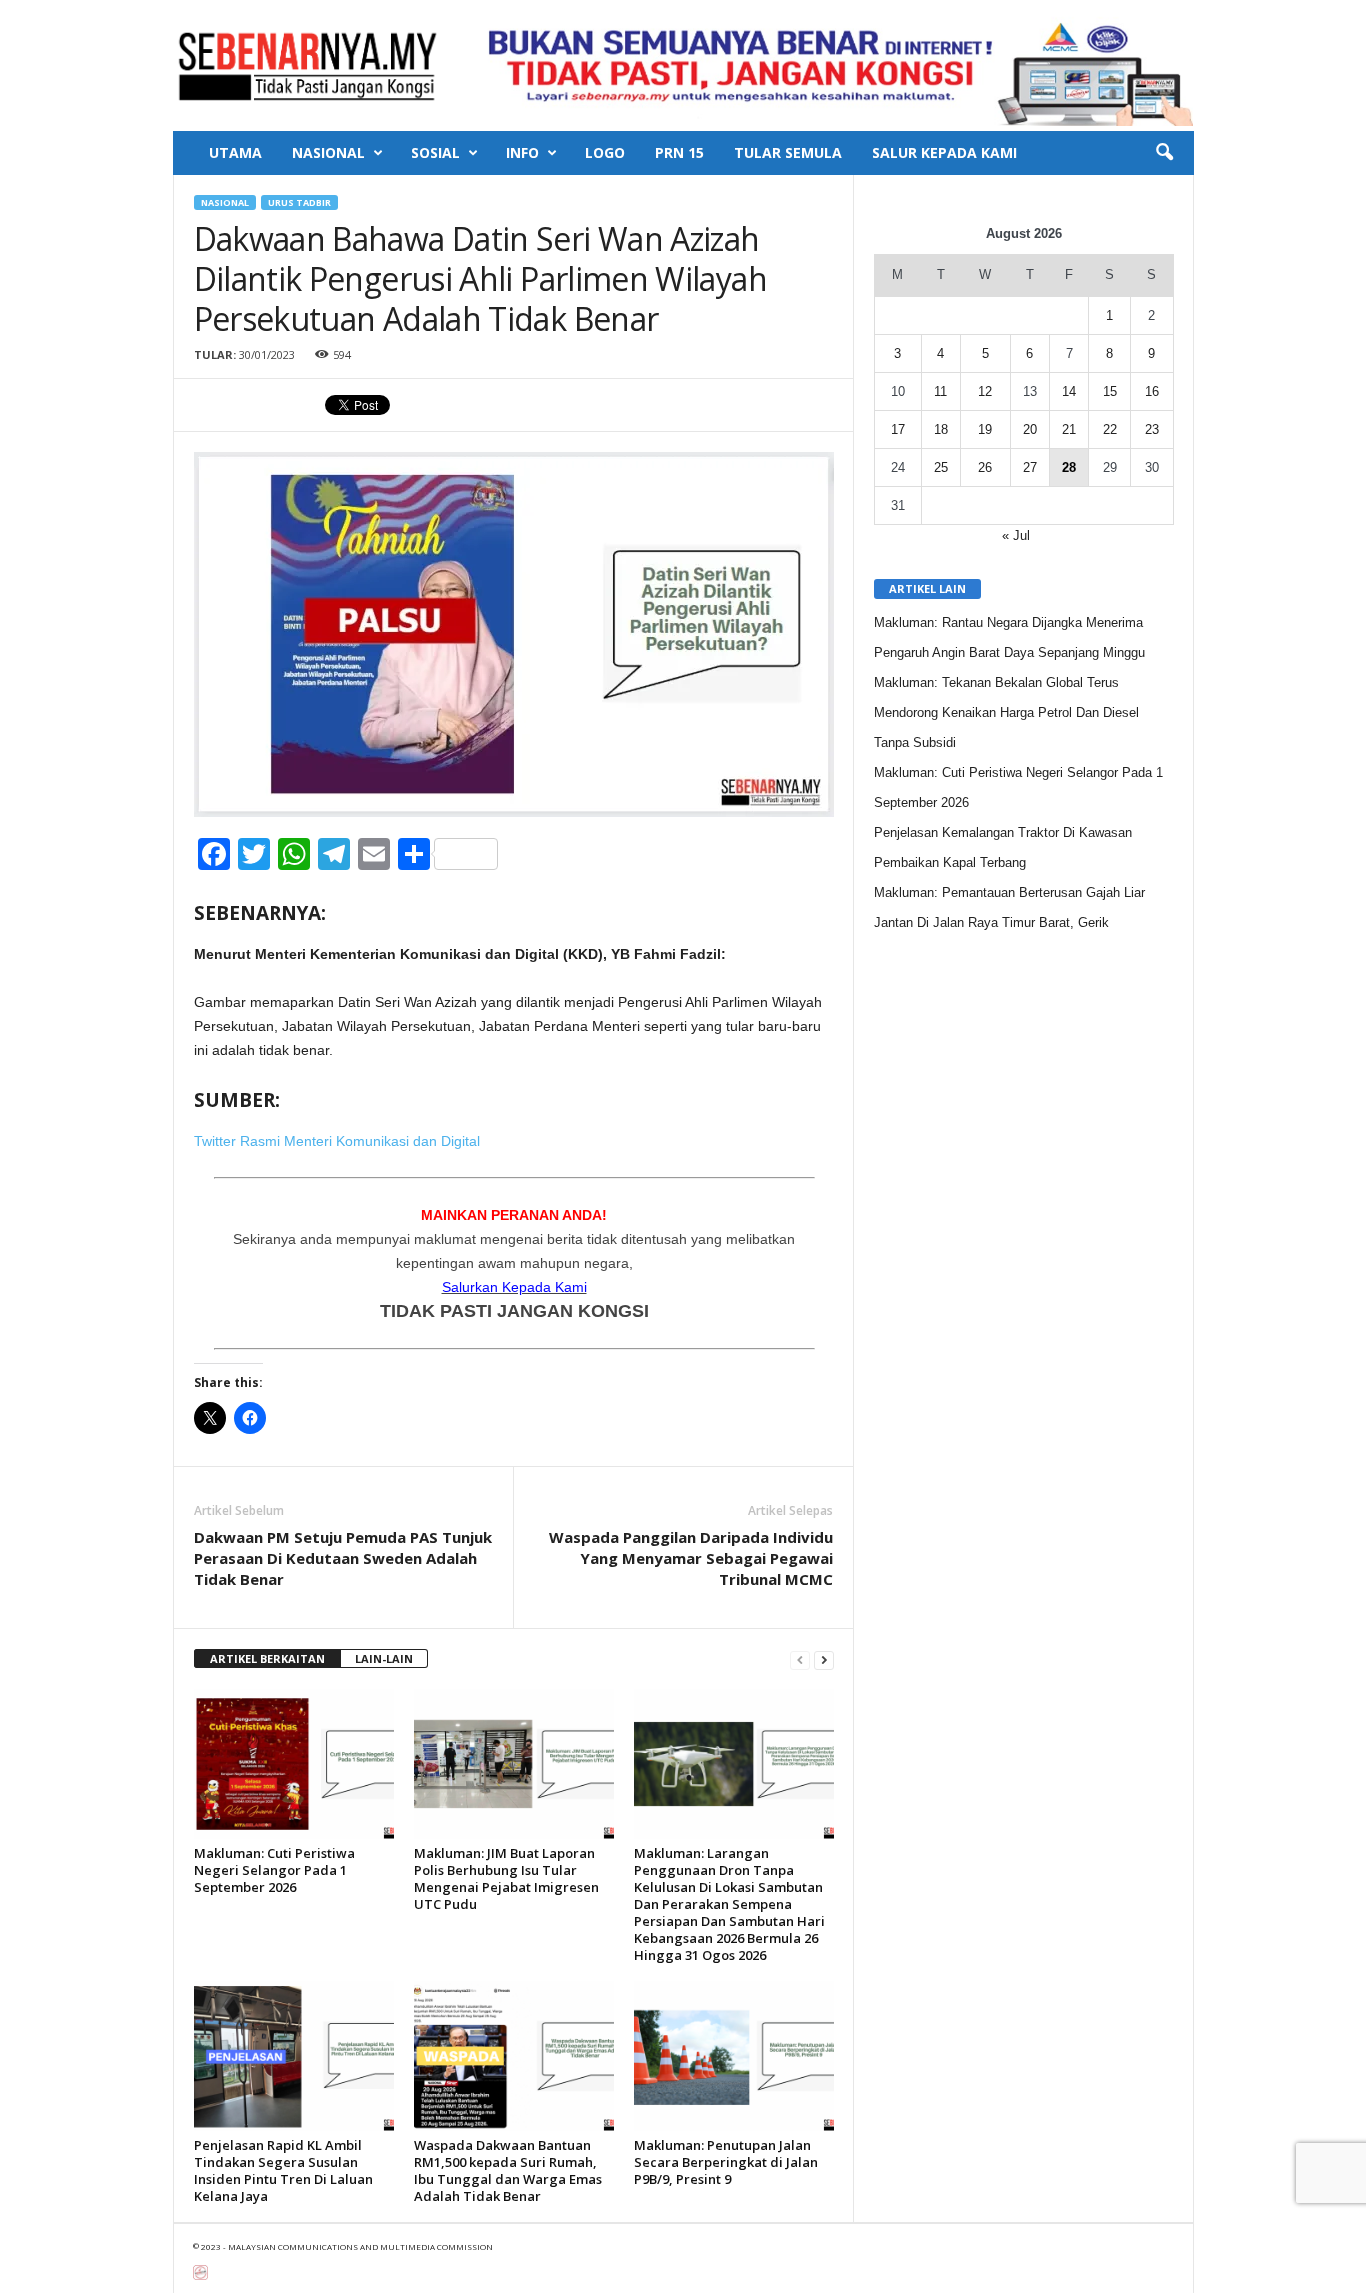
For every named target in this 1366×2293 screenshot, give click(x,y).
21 (1069, 429)
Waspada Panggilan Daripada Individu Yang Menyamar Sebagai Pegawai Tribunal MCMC (691, 1558)
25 (941, 467)
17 (898, 429)
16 (1152, 391)
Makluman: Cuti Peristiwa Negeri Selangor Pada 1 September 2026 (274, 1870)
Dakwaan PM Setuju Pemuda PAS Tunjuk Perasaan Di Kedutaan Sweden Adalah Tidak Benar (343, 1558)
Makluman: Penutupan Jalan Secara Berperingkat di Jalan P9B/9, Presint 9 (726, 2162)
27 (1030, 467)
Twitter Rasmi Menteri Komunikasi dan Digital (337, 1141)
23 (1152, 429)
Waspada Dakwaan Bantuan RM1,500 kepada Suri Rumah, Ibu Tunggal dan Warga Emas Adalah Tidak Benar (508, 2170)
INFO (522, 152)
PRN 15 (679, 152)
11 (940, 391)
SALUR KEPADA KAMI (944, 152)
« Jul (1016, 535)
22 (1110, 429)
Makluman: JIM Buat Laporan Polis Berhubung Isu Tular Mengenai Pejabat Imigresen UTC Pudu (506, 1878)
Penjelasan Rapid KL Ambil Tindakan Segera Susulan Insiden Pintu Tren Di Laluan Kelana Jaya (283, 2170)
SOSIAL (435, 152)
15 (1110, 391)
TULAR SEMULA (788, 152)
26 (985, 467)
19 (985, 429)
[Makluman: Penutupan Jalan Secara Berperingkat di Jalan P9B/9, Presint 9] (734, 2056)
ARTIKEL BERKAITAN (267, 1658)
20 (1030, 429)
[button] (1164, 153)
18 (941, 429)
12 (985, 391)
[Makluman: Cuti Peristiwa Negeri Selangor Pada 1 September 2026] (294, 1764)
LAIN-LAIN (384, 1658)
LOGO (605, 152)
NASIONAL (328, 152)
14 (1069, 391)
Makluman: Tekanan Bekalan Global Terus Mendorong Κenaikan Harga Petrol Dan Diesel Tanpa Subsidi (1006, 712)
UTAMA (235, 152)
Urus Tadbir (299, 202)
